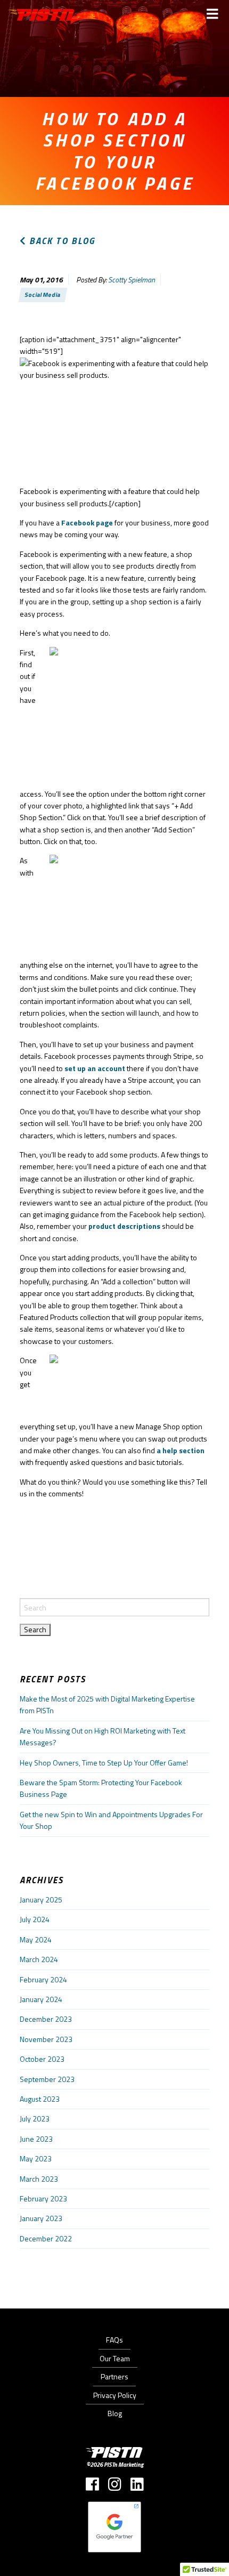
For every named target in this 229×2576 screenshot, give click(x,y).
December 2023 (46, 2019)
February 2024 (43, 1979)
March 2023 (39, 2179)
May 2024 (36, 1939)
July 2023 (35, 2119)
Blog (115, 2413)
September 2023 (47, 2079)
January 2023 (41, 2218)
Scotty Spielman (132, 280)
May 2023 (36, 2158)
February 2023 (43, 2198)
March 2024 (39, 1959)
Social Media (43, 294)
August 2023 (40, 2099)
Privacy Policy (115, 2395)
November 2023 (46, 2039)
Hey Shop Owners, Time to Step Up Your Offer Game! (104, 1763)
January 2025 (41, 1899)
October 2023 (42, 2059)
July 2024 (35, 1919)
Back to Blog (61, 241)
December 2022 (46, 2238)
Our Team (115, 2358)
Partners (114, 2376)
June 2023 (36, 2139)
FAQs (114, 2340)
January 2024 (41, 1999)
